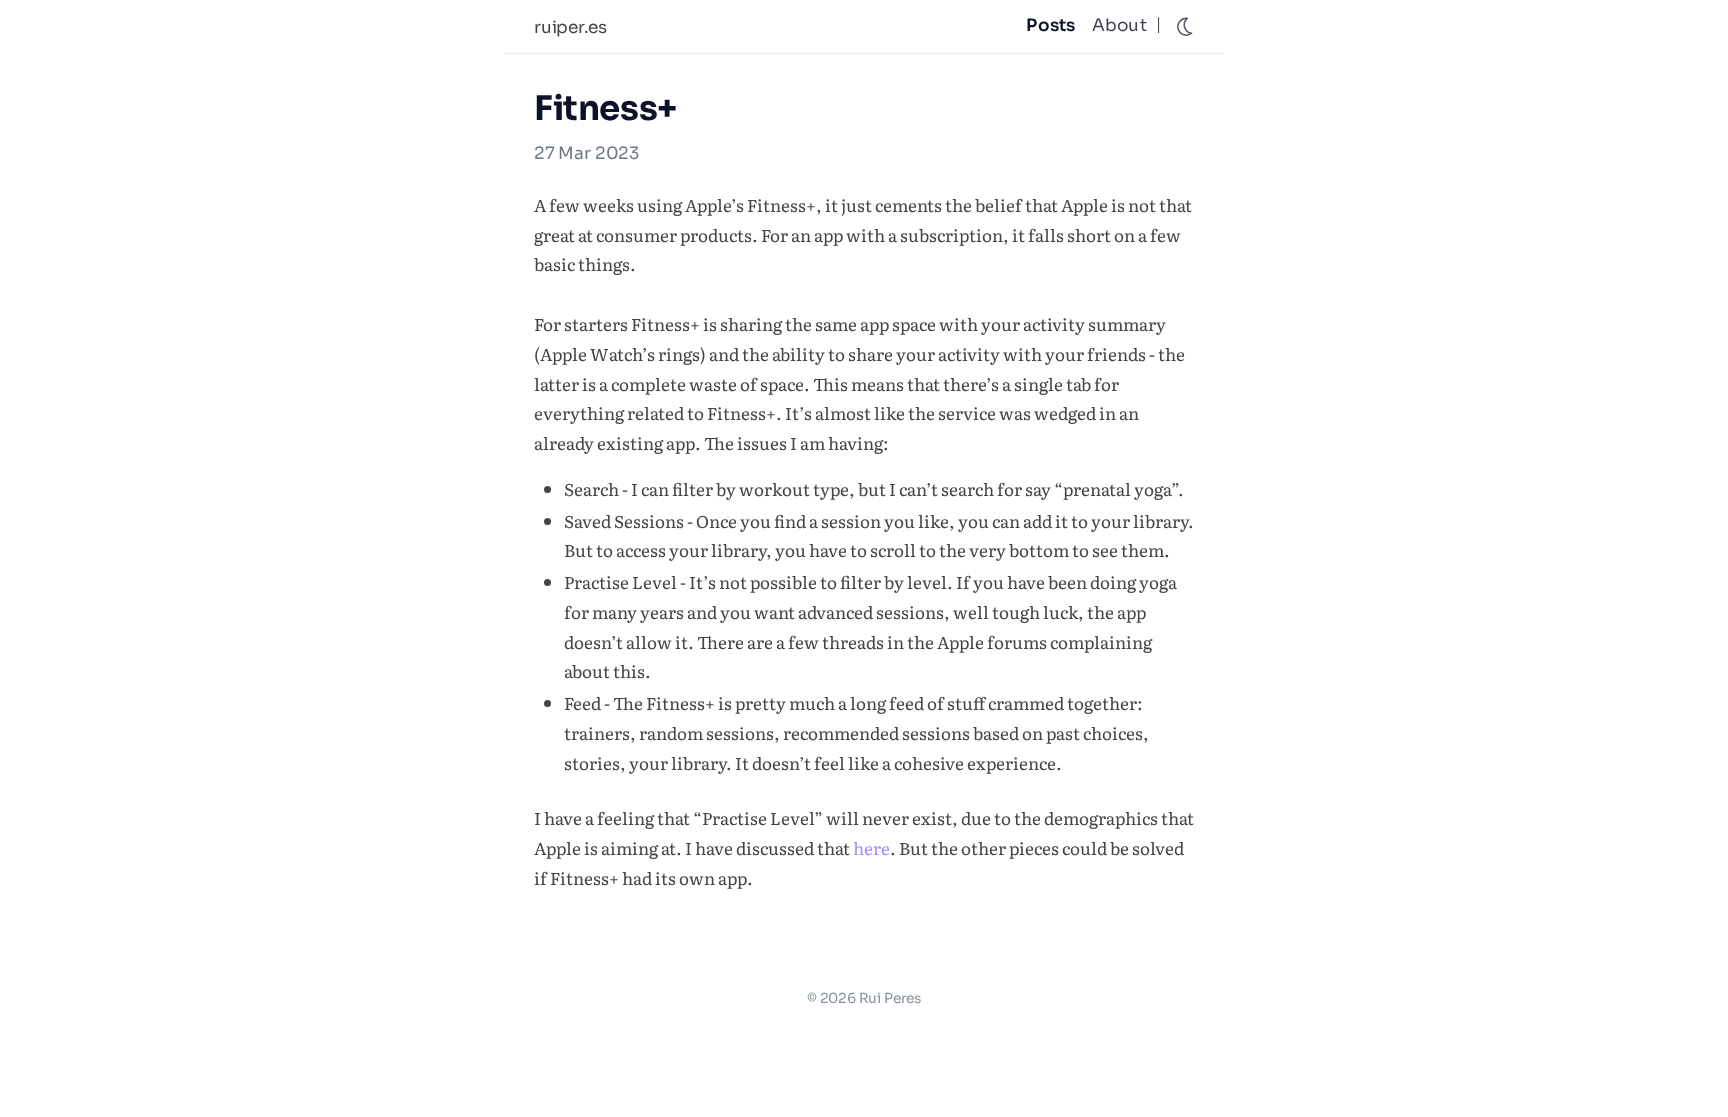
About (1119, 25)
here (871, 847)
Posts (1050, 25)
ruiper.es (570, 27)
